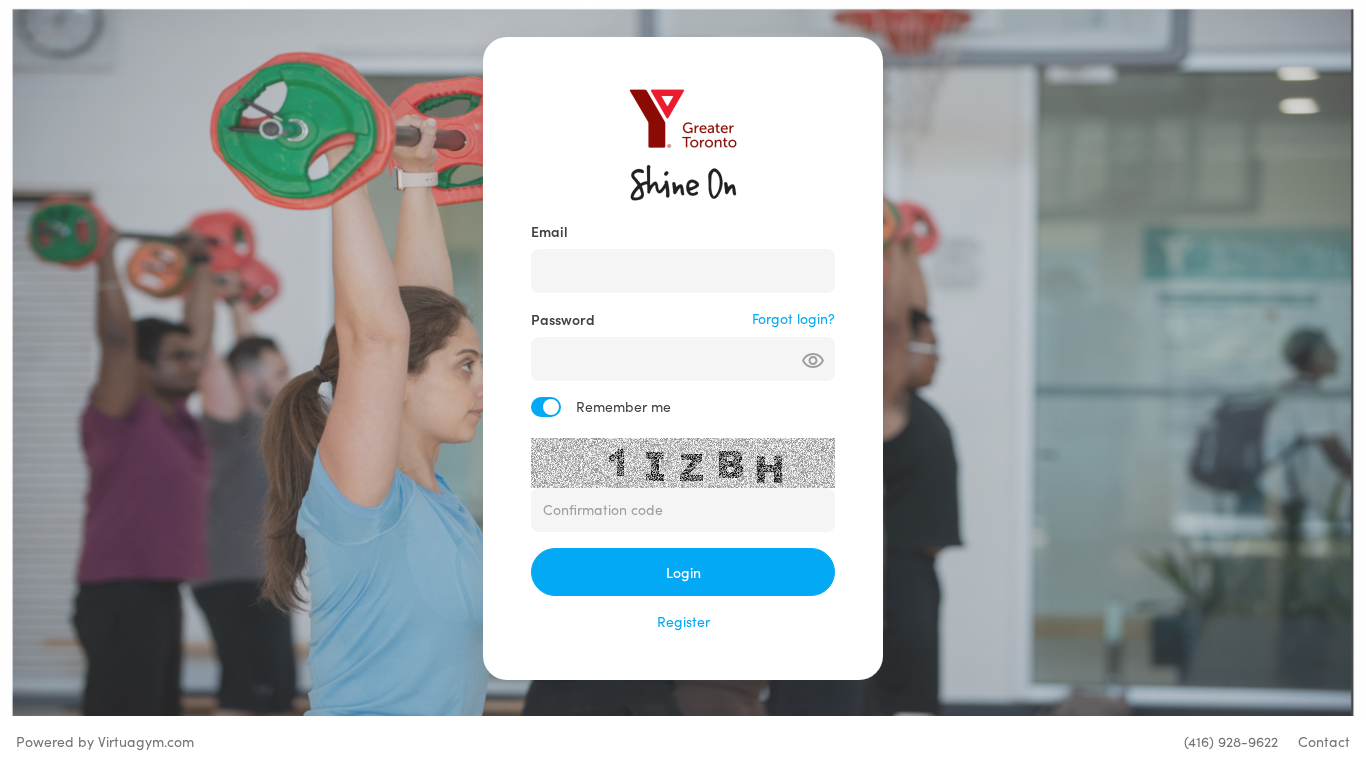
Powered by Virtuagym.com (105, 741)
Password (563, 319)
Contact (1324, 741)
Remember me (623, 406)
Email (549, 231)
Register (683, 621)
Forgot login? (793, 318)
